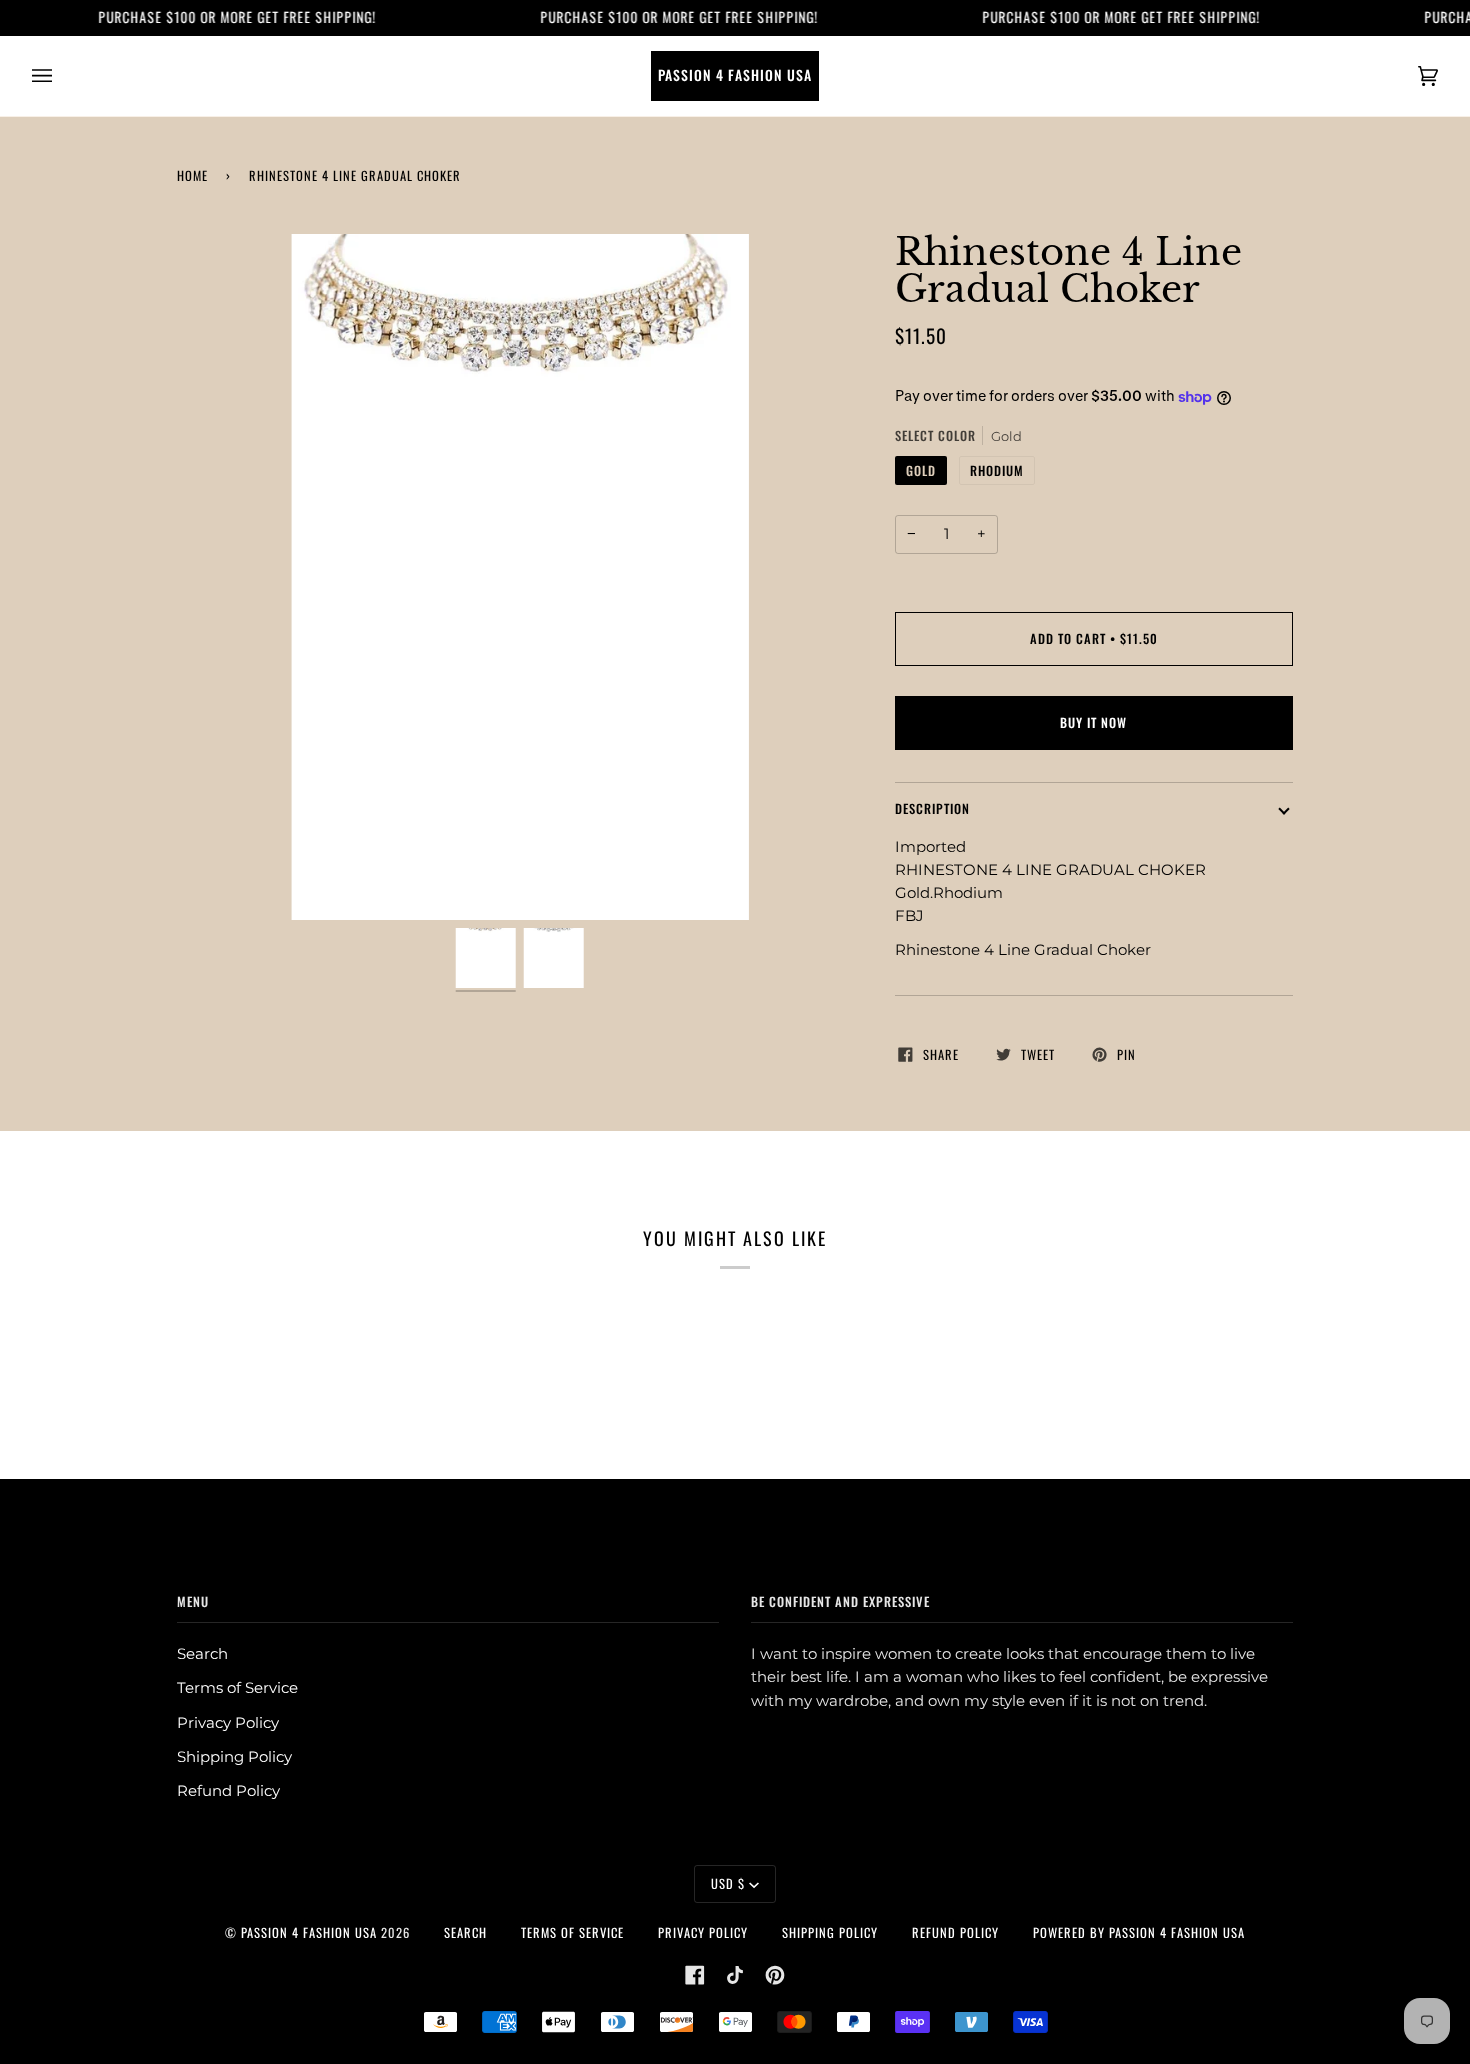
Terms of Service (237, 1688)
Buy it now (1093, 722)
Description (932, 808)
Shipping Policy (234, 1757)
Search (202, 1654)
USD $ (728, 1883)
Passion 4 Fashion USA (309, 1932)
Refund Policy (228, 1791)
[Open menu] (62, 76)
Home (192, 175)
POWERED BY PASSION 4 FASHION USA (1139, 1932)
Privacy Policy (228, 1723)
